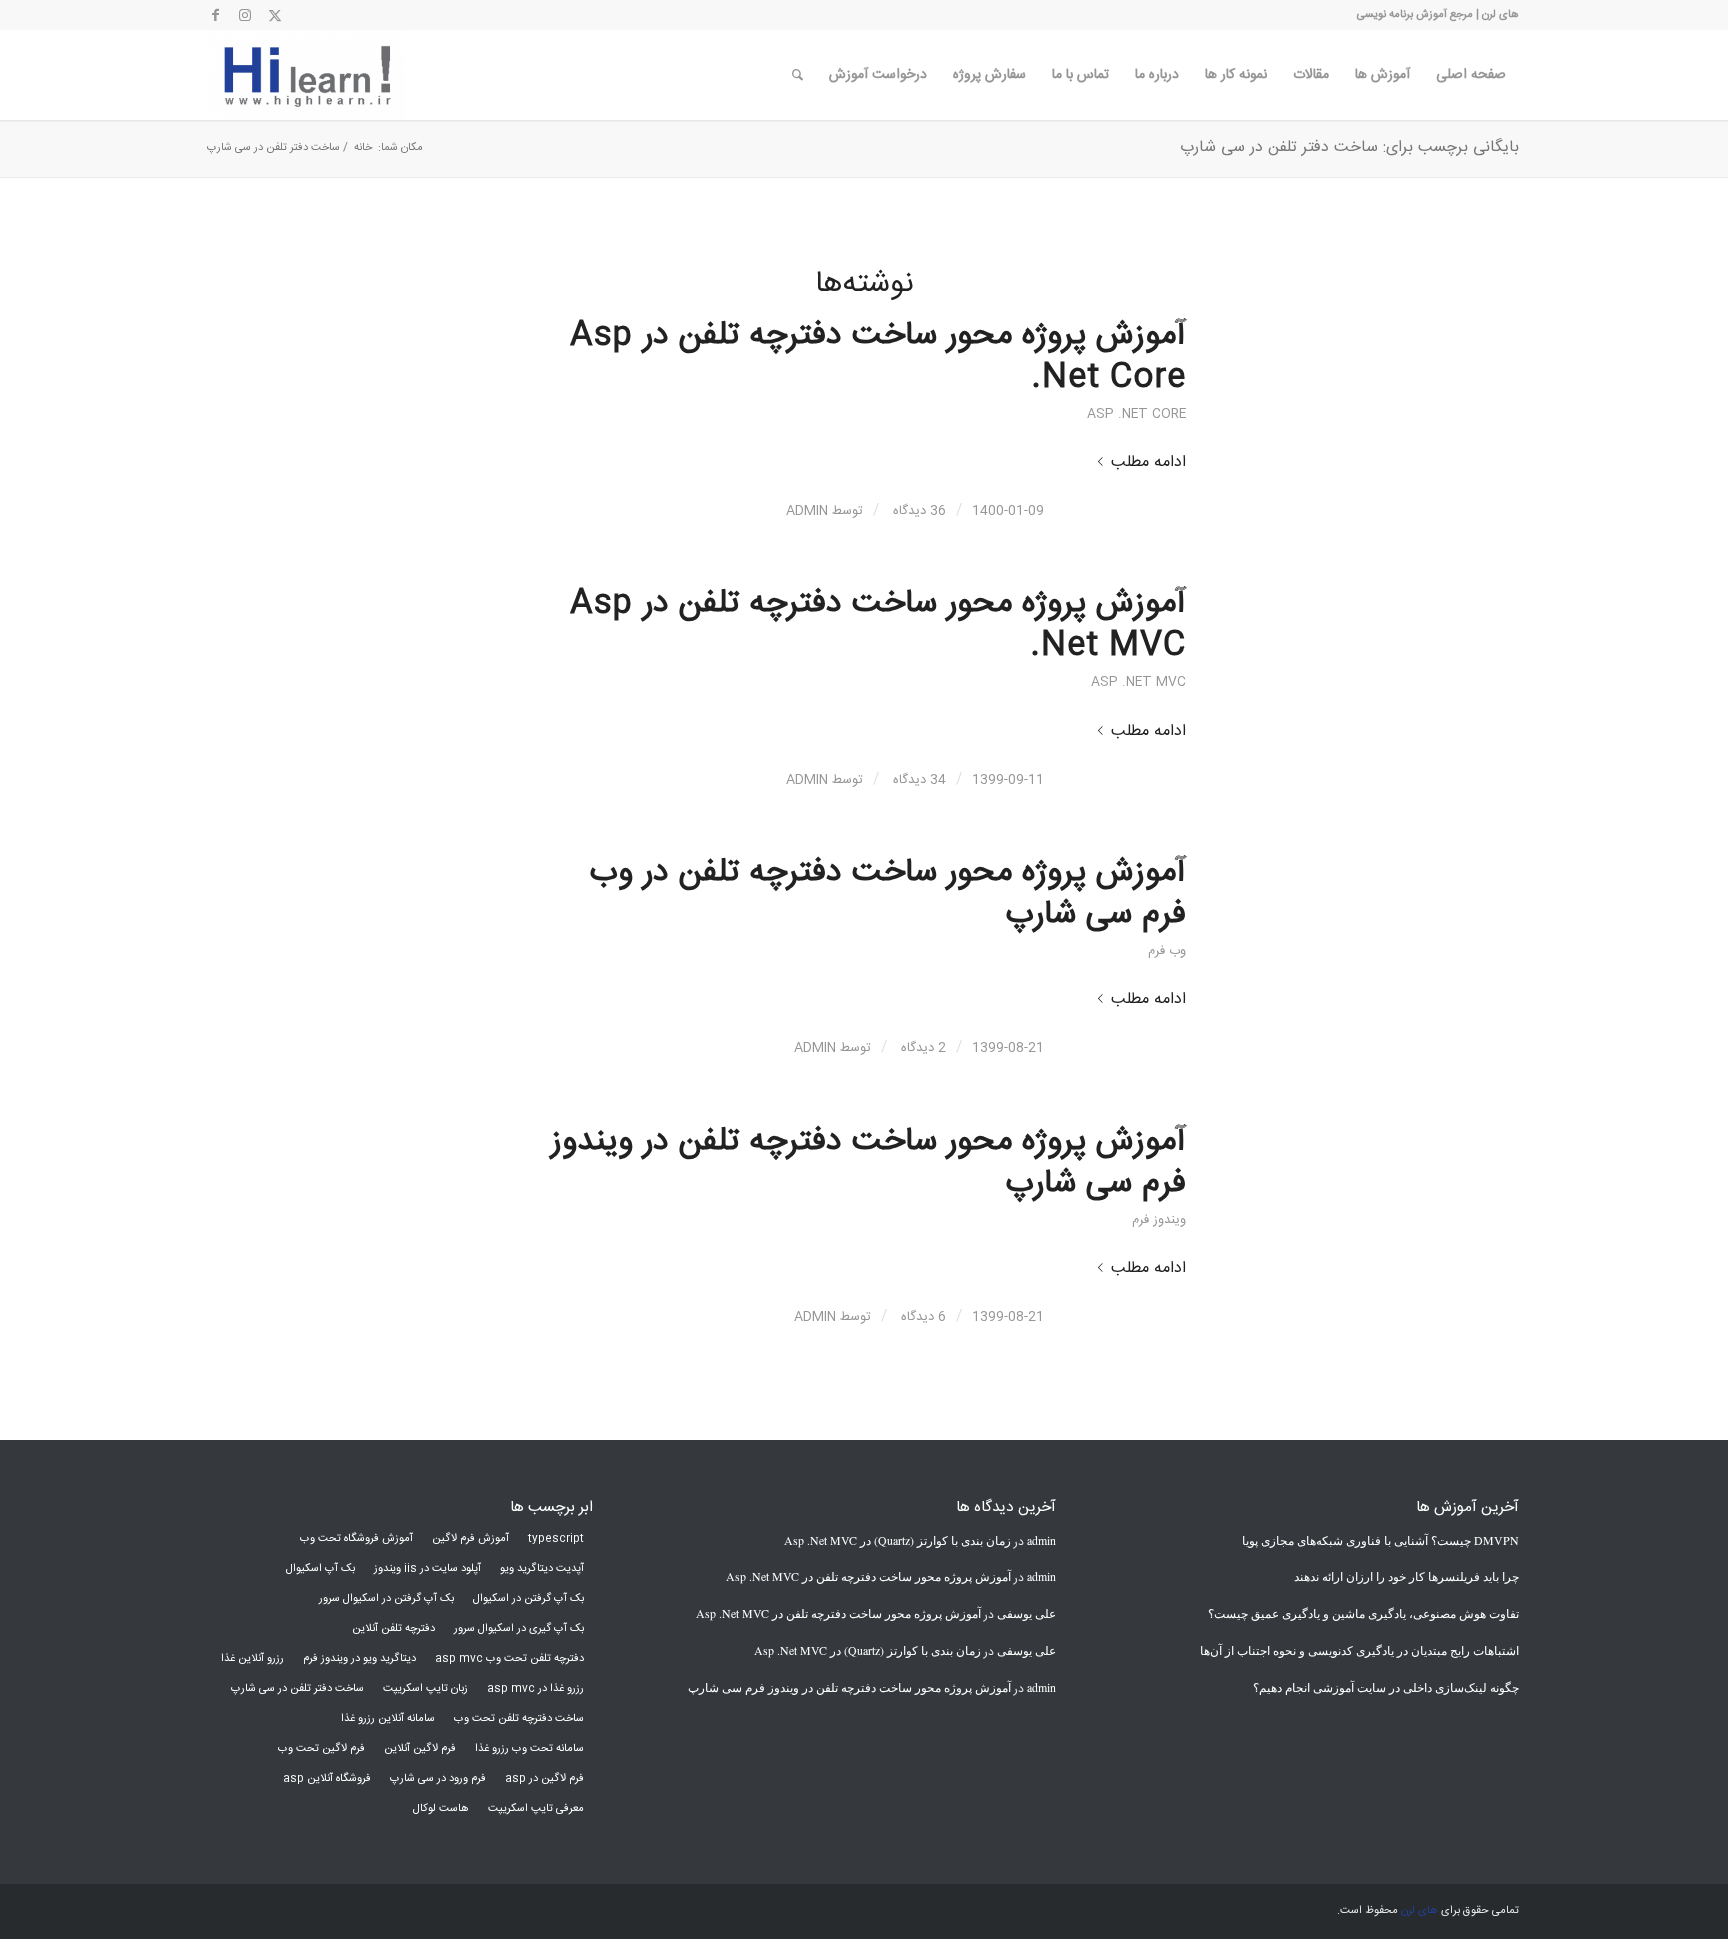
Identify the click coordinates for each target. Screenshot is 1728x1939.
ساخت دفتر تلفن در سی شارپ (297, 1689)
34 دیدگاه (917, 780)
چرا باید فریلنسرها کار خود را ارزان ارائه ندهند (1406, 1576)
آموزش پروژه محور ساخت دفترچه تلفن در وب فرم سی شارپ (888, 894)
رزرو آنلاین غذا (252, 1659)
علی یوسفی (1026, 1613)
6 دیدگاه (921, 1317)
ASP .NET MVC (1138, 682)
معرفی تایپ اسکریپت (536, 1809)
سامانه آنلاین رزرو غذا (388, 1719)
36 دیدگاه (917, 511)
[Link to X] (275, 15)
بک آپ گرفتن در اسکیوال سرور (386, 1599)
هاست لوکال (441, 1809)
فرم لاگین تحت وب (321, 1749)
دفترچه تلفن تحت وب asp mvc (509, 1659)
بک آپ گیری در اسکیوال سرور (519, 1629)
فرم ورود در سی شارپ (438, 1779)
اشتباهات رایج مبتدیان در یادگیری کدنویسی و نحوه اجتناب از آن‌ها (1359, 1650)
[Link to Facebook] (215, 15)
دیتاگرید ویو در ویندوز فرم (359, 1659)
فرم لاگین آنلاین (420, 1749)
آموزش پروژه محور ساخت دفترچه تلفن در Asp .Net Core (878, 357)
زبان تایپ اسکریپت (425, 1689)
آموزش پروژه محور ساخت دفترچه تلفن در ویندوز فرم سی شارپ (868, 1163)
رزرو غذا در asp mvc (535, 1689)
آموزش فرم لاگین (470, 1539)
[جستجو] (797, 75)
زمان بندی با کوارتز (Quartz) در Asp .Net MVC (897, 1540)
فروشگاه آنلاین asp (327, 1779)
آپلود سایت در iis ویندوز (427, 1569)
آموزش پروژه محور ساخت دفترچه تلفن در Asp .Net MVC (878, 625)
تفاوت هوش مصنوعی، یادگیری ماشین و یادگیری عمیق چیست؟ (1363, 1613)
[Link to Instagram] (245, 15)
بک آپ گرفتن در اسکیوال (528, 1599)
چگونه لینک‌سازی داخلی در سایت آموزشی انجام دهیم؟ (1386, 1687)
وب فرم (1167, 951)
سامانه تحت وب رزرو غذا (529, 1749)
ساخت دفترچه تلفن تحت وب (519, 1719)
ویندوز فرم (1159, 1220)
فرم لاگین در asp (544, 1779)
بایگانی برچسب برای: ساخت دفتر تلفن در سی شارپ (1349, 147)
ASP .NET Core (1136, 414)
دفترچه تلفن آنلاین (393, 1629)
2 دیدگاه (921, 1048)
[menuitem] (1471, 75)
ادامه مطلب (1148, 462)
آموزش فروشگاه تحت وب (356, 1539)
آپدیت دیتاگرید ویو (542, 1569)
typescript (556, 1539)
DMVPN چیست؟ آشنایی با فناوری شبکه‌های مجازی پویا (1380, 1540)
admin (807, 511)
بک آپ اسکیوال (320, 1569)
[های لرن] (307, 75)
